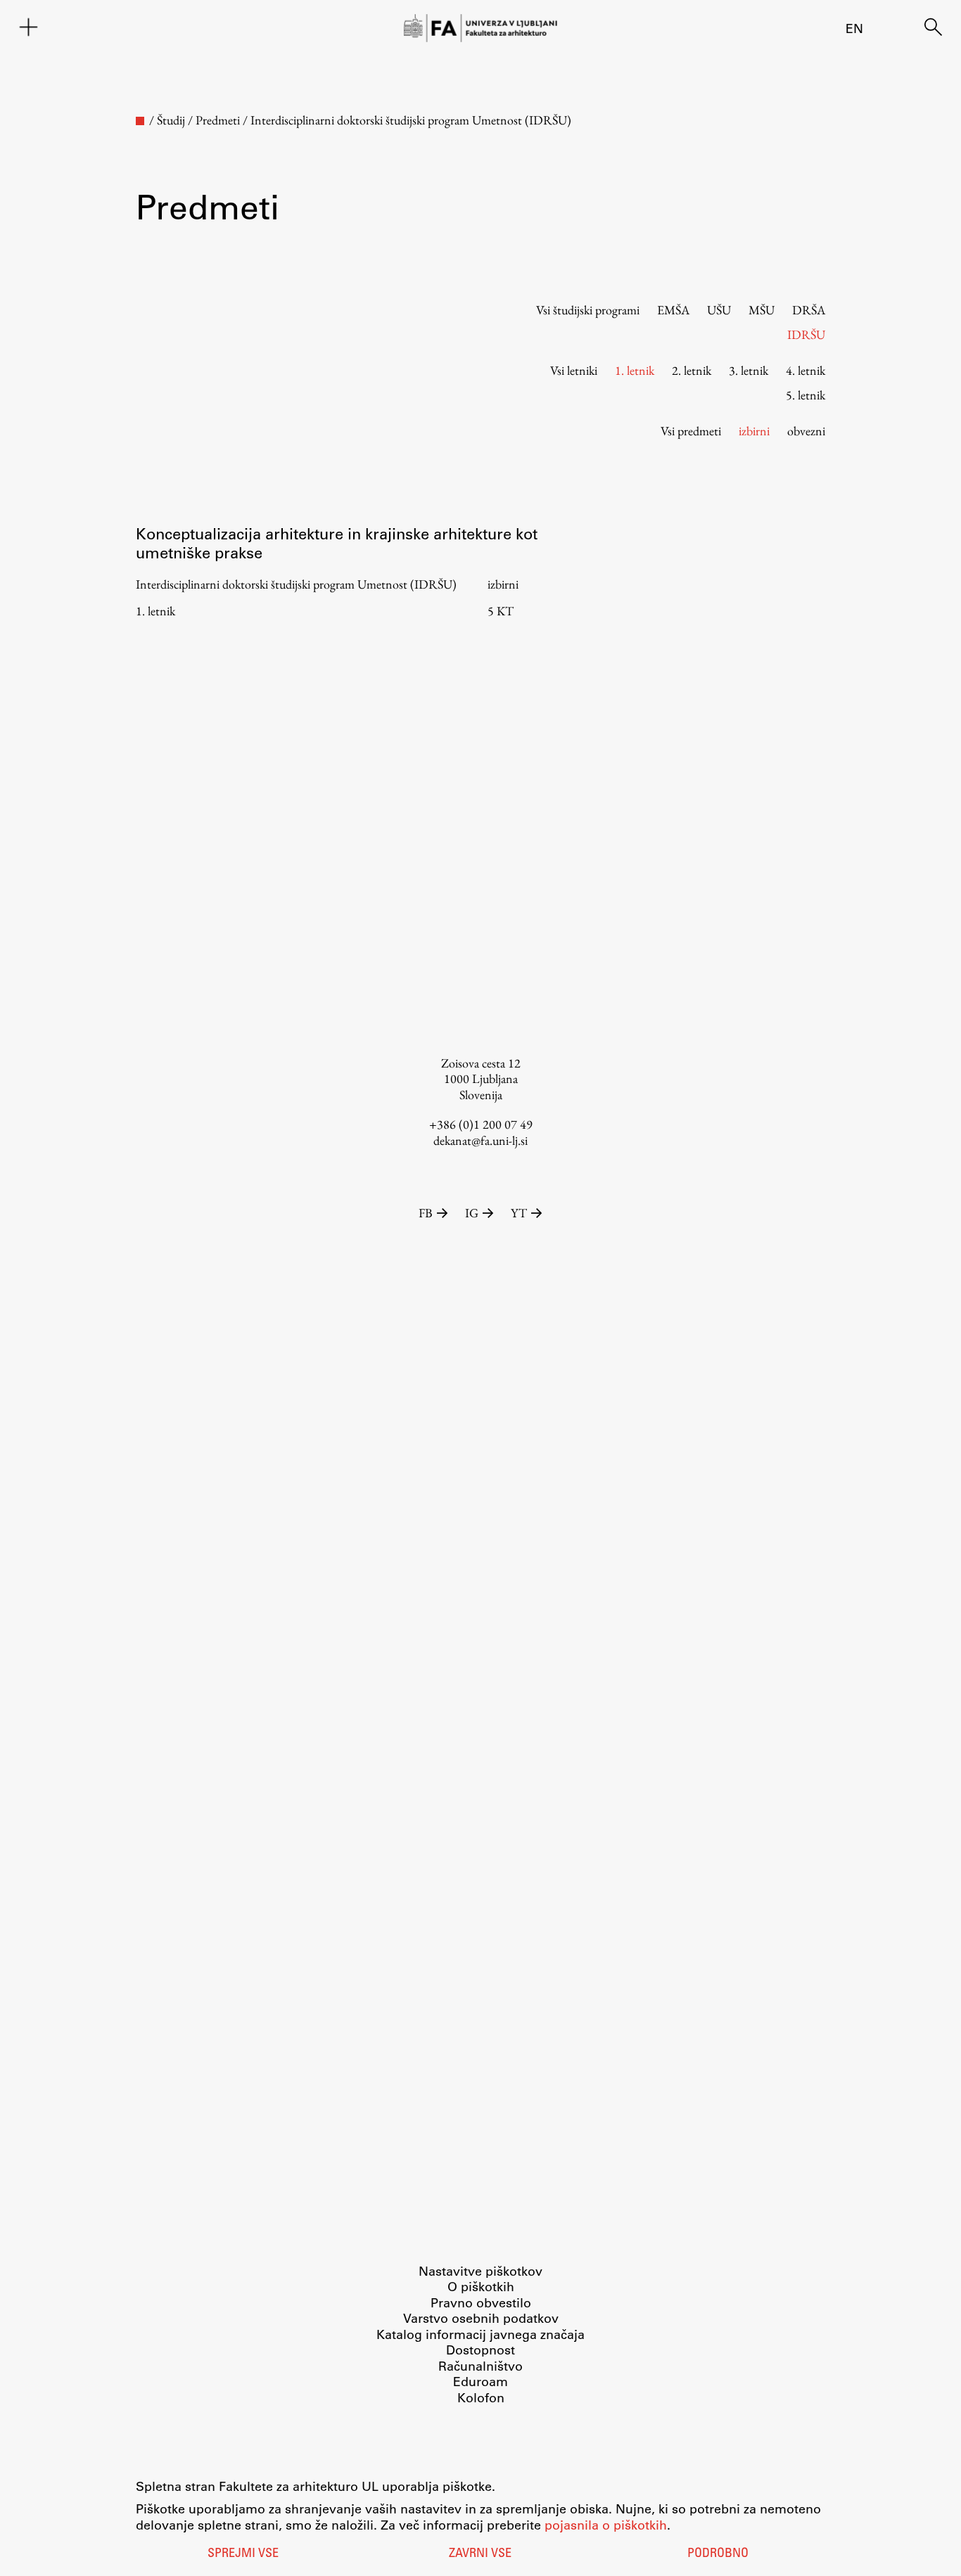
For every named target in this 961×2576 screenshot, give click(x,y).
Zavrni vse (480, 2554)
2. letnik (692, 370)
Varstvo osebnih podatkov (481, 2318)
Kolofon (481, 2397)
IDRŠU (806, 334)
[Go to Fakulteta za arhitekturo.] (140, 121)
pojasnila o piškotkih (606, 2525)
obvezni (806, 431)
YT (519, 1213)
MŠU (762, 310)
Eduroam (480, 2381)
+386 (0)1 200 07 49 (481, 1124)
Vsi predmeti (691, 431)
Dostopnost (480, 2350)
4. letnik (806, 370)
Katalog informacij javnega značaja (480, 2334)
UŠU (719, 310)
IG (472, 1213)
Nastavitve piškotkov (480, 2271)
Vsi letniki (574, 370)
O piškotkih (481, 2286)
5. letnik (806, 395)
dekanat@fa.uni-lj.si (480, 1140)
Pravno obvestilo (481, 2302)
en (854, 28)
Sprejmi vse (243, 2554)
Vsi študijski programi (588, 310)
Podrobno (718, 2554)
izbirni (754, 431)
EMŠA (673, 310)
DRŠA (809, 310)
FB (426, 1213)
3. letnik (749, 370)
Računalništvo (480, 2366)
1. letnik (635, 370)
